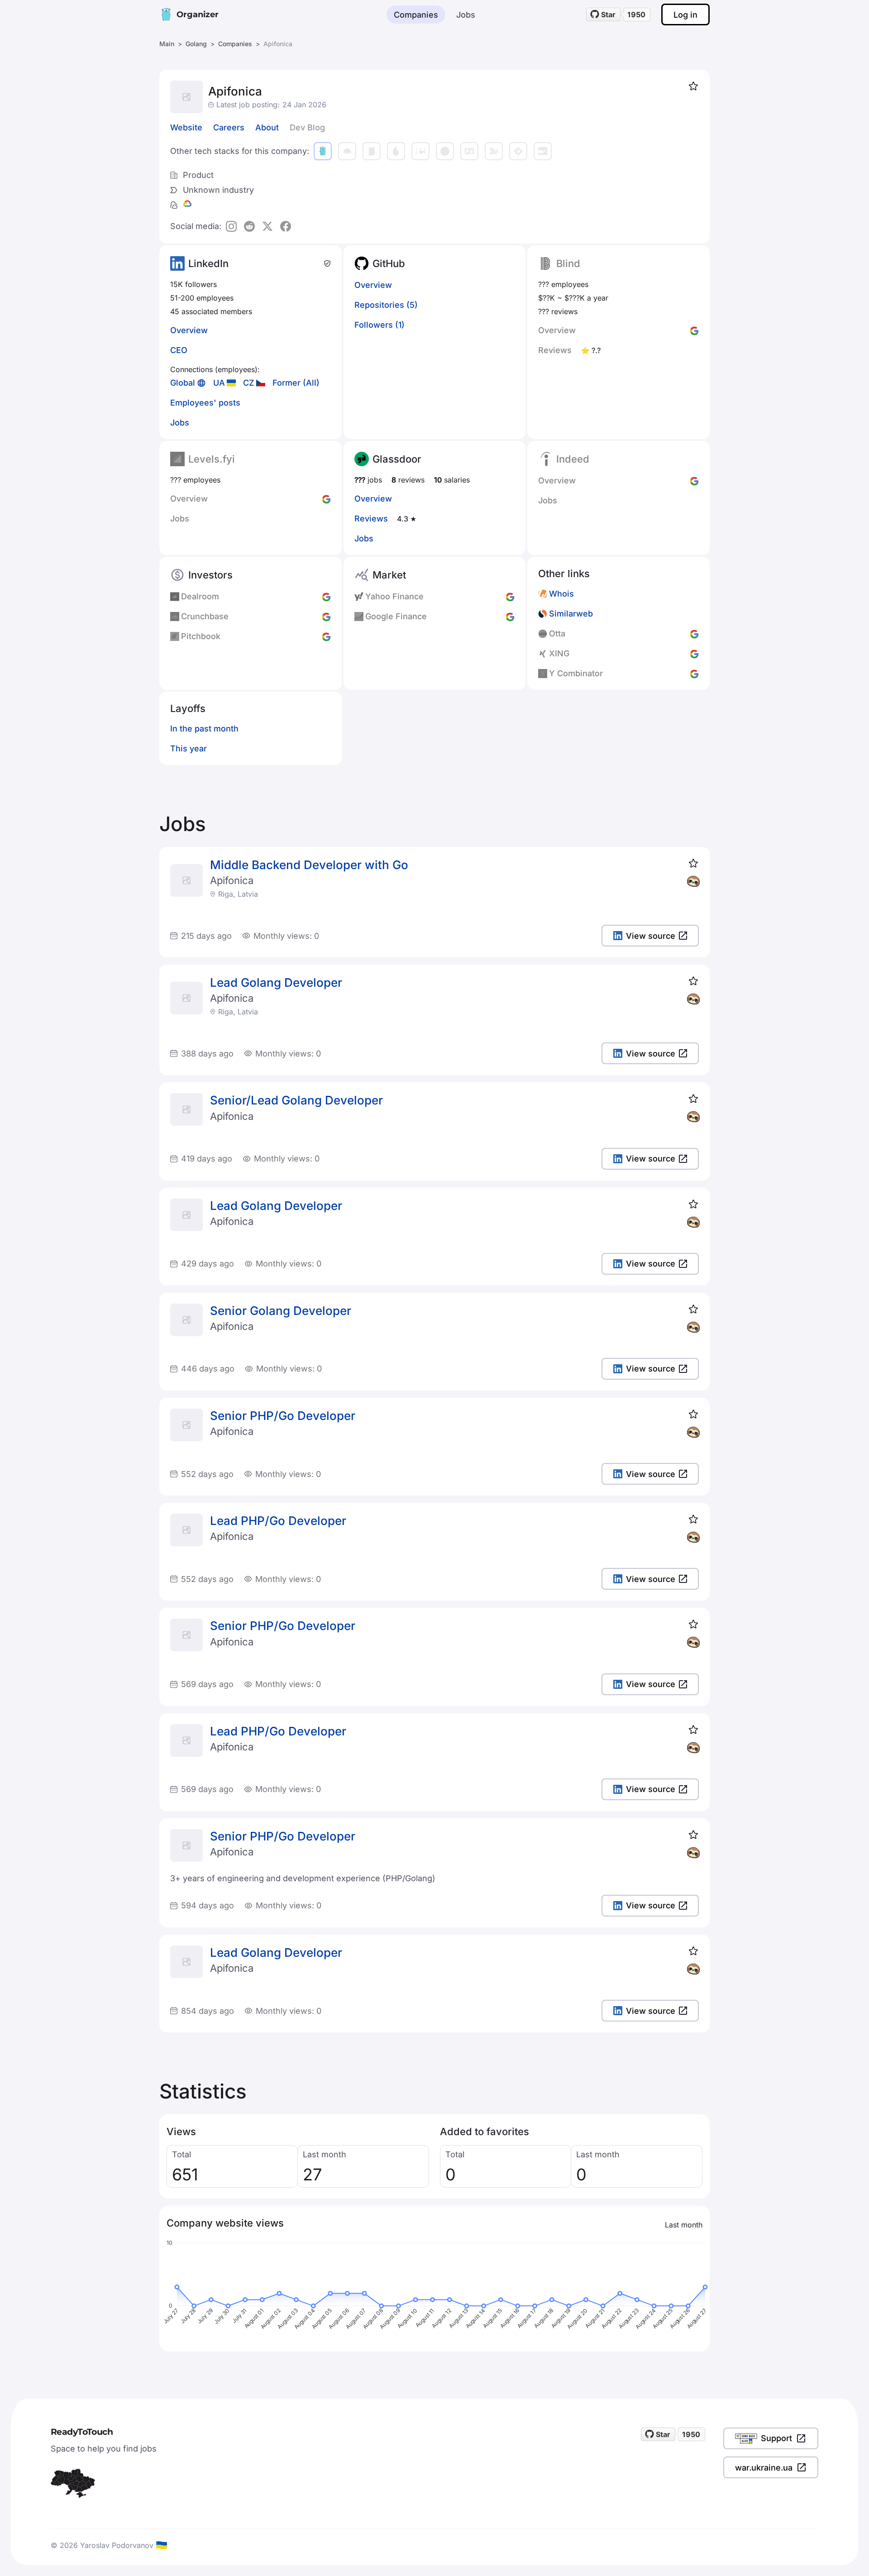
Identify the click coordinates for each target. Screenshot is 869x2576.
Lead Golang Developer (276, 982)
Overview (189, 330)
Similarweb (571, 614)
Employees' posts (205, 403)
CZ (249, 383)
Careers (229, 127)
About (267, 127)
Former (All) (296, 383)
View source (651, 936)
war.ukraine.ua (764, 2468)
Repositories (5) (386, 305)
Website (186, 127)
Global (183, 383)
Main (167, 44)
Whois (561, 594)
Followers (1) (380, 325)
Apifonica (232, 880)
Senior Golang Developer (281, 1311)
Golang (196, 44)
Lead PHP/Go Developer (278, 1521)
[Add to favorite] (693, 86)
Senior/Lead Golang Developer (296, 1100)
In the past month (204, 729)
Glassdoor (397, 459)
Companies (416, 15)
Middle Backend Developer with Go (309, 865)
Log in (685, 15)
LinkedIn (208, 263)
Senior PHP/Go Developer (283, 1416)
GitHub (389, 263)
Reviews (371, 519)
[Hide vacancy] (693, 881)
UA (219, 383)
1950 (636, 14)
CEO (179, 350)
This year (189, 748)
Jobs (466, 15)
